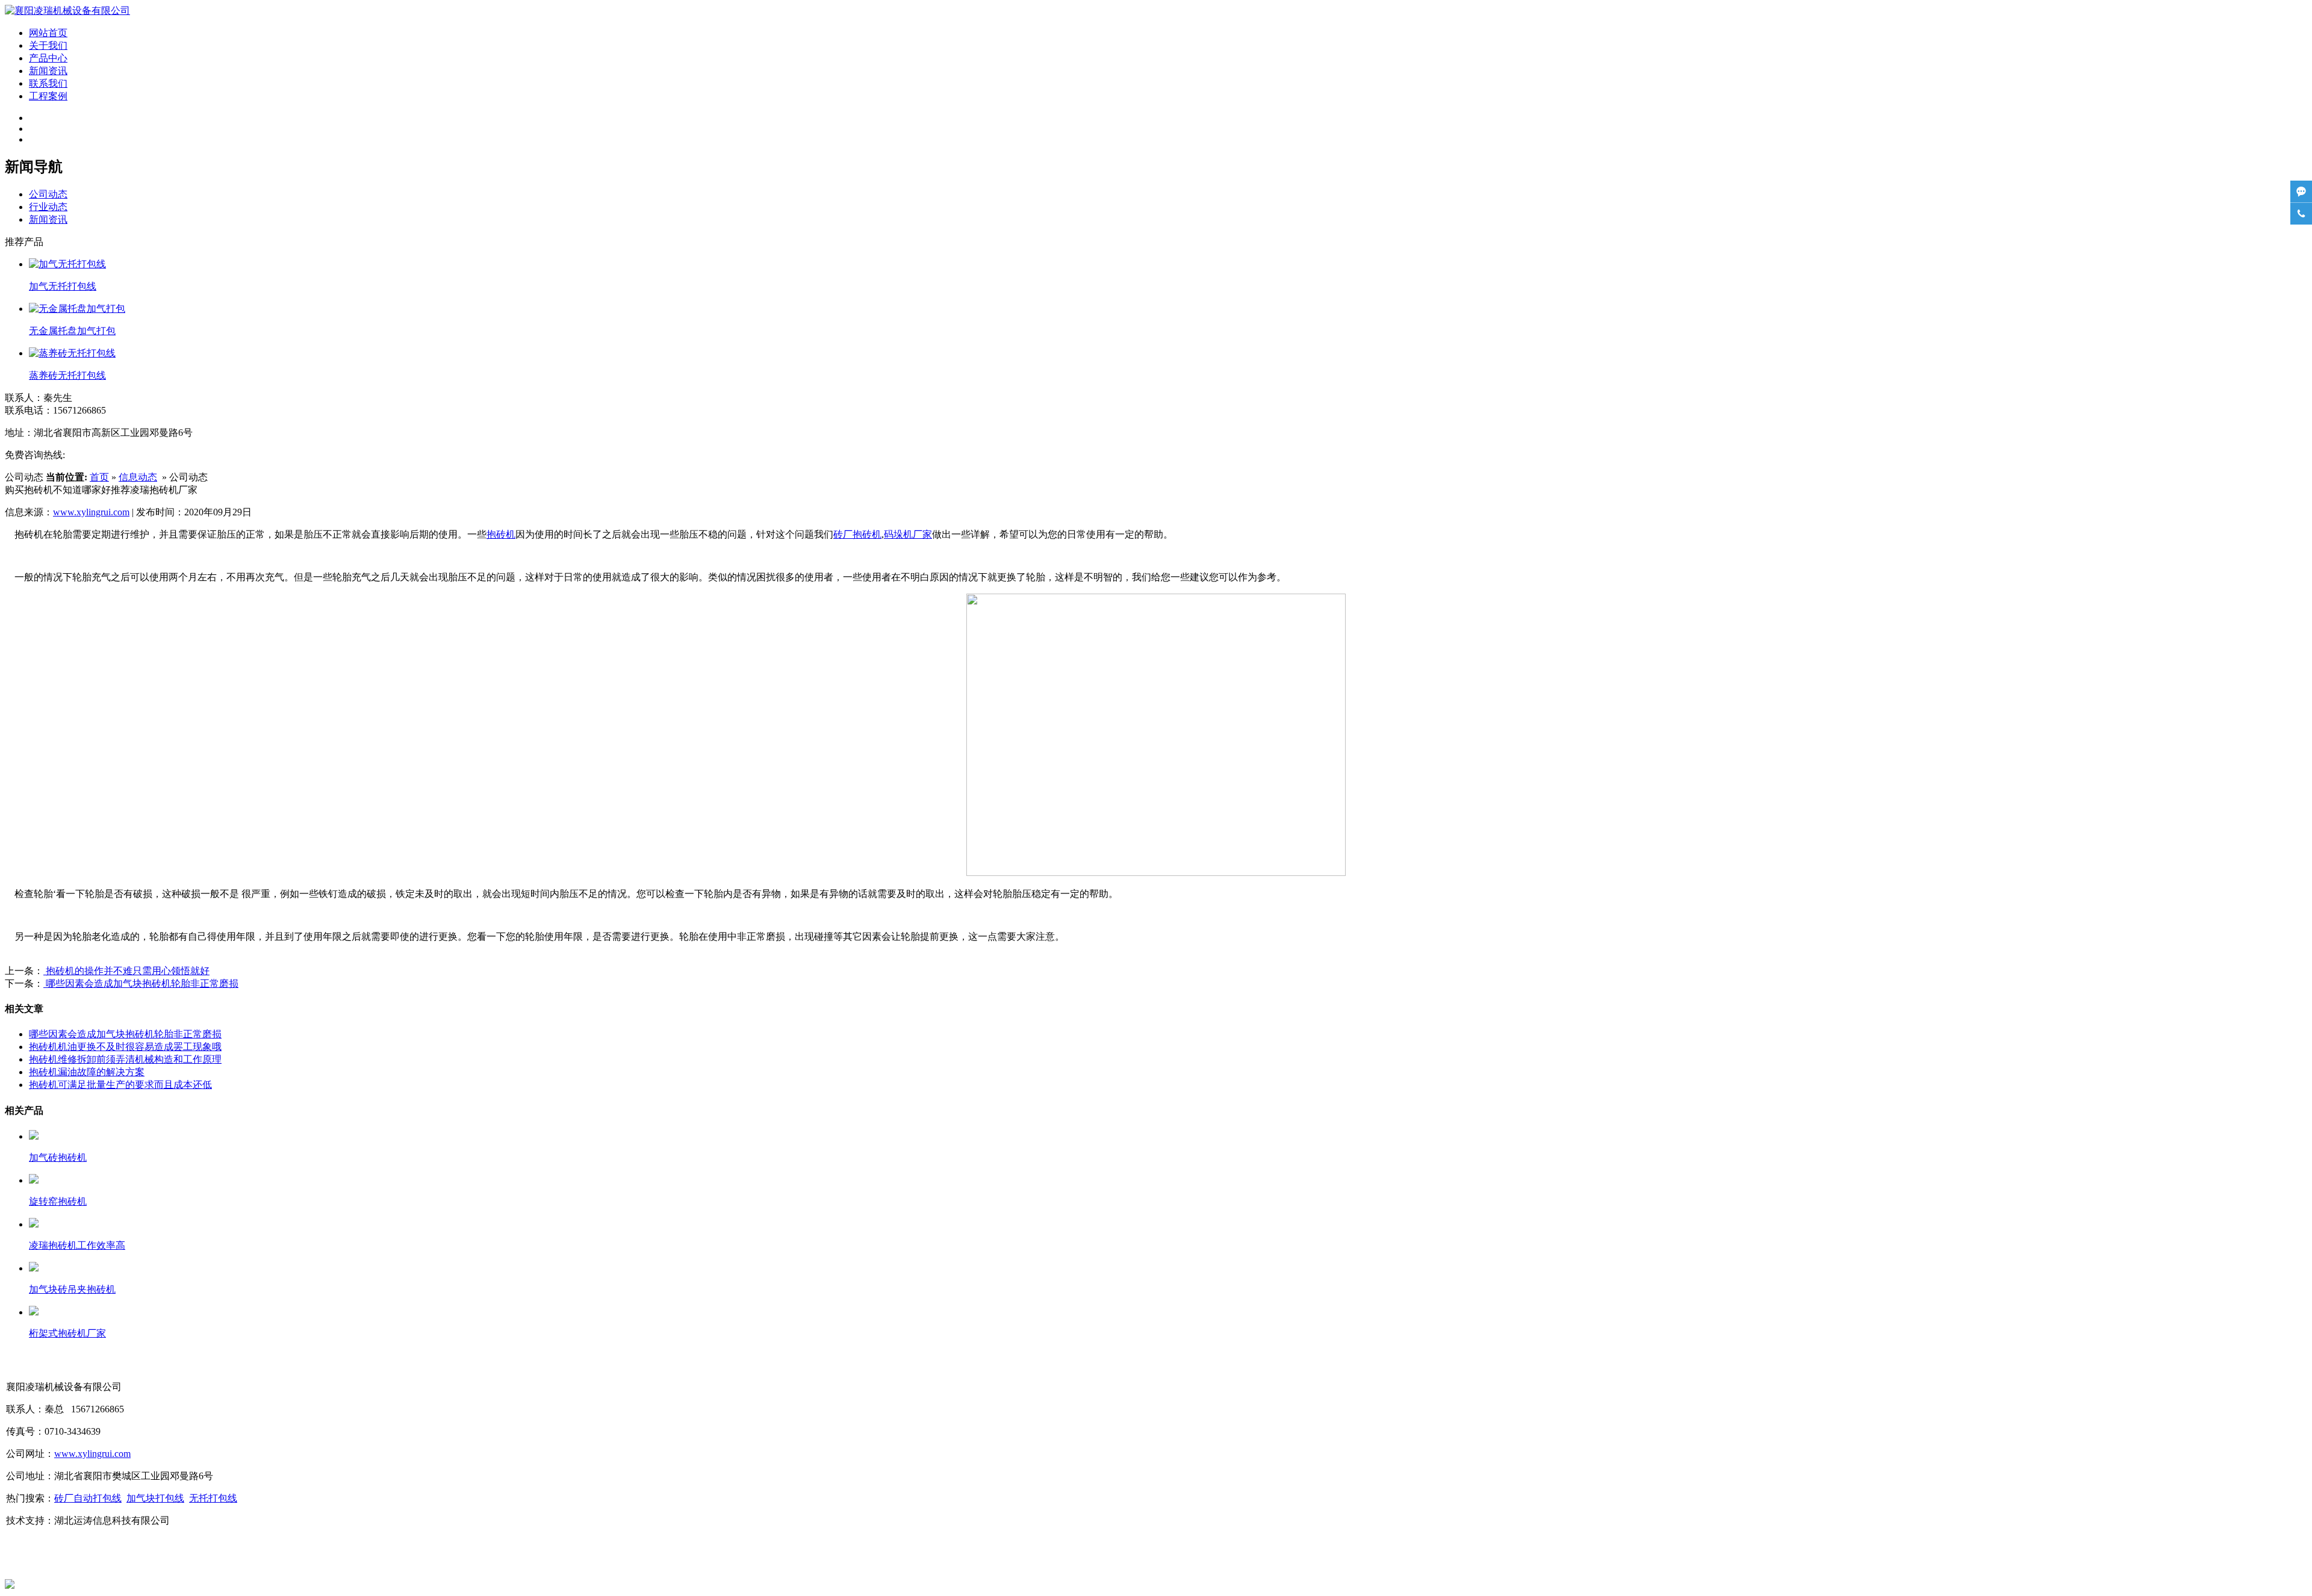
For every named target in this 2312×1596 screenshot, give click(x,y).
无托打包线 (213, 1498)
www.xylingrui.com (91, 512)
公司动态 (48, 194)
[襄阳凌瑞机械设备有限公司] (67, 11)
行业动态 (48, 207)
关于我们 (48, 45)
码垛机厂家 (908, 534)
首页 (99, 477)
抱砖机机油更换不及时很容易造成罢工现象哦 (125, 1047)
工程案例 (48, 96)
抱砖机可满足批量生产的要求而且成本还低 (120, 1085)
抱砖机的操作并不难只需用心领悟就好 (126, 971)
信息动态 (138, 477)
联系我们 (48, 83)
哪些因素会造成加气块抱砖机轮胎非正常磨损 (141, 983)
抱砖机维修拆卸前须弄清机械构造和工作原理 (125, 1059)
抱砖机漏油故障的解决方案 (87, 1072)
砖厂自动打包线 (88, 1498)
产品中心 (48, 58)
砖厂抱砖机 (857, 534)
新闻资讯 (48, 71)
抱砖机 (501, 534)
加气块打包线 (155, 1498)
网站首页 (48, 33)
